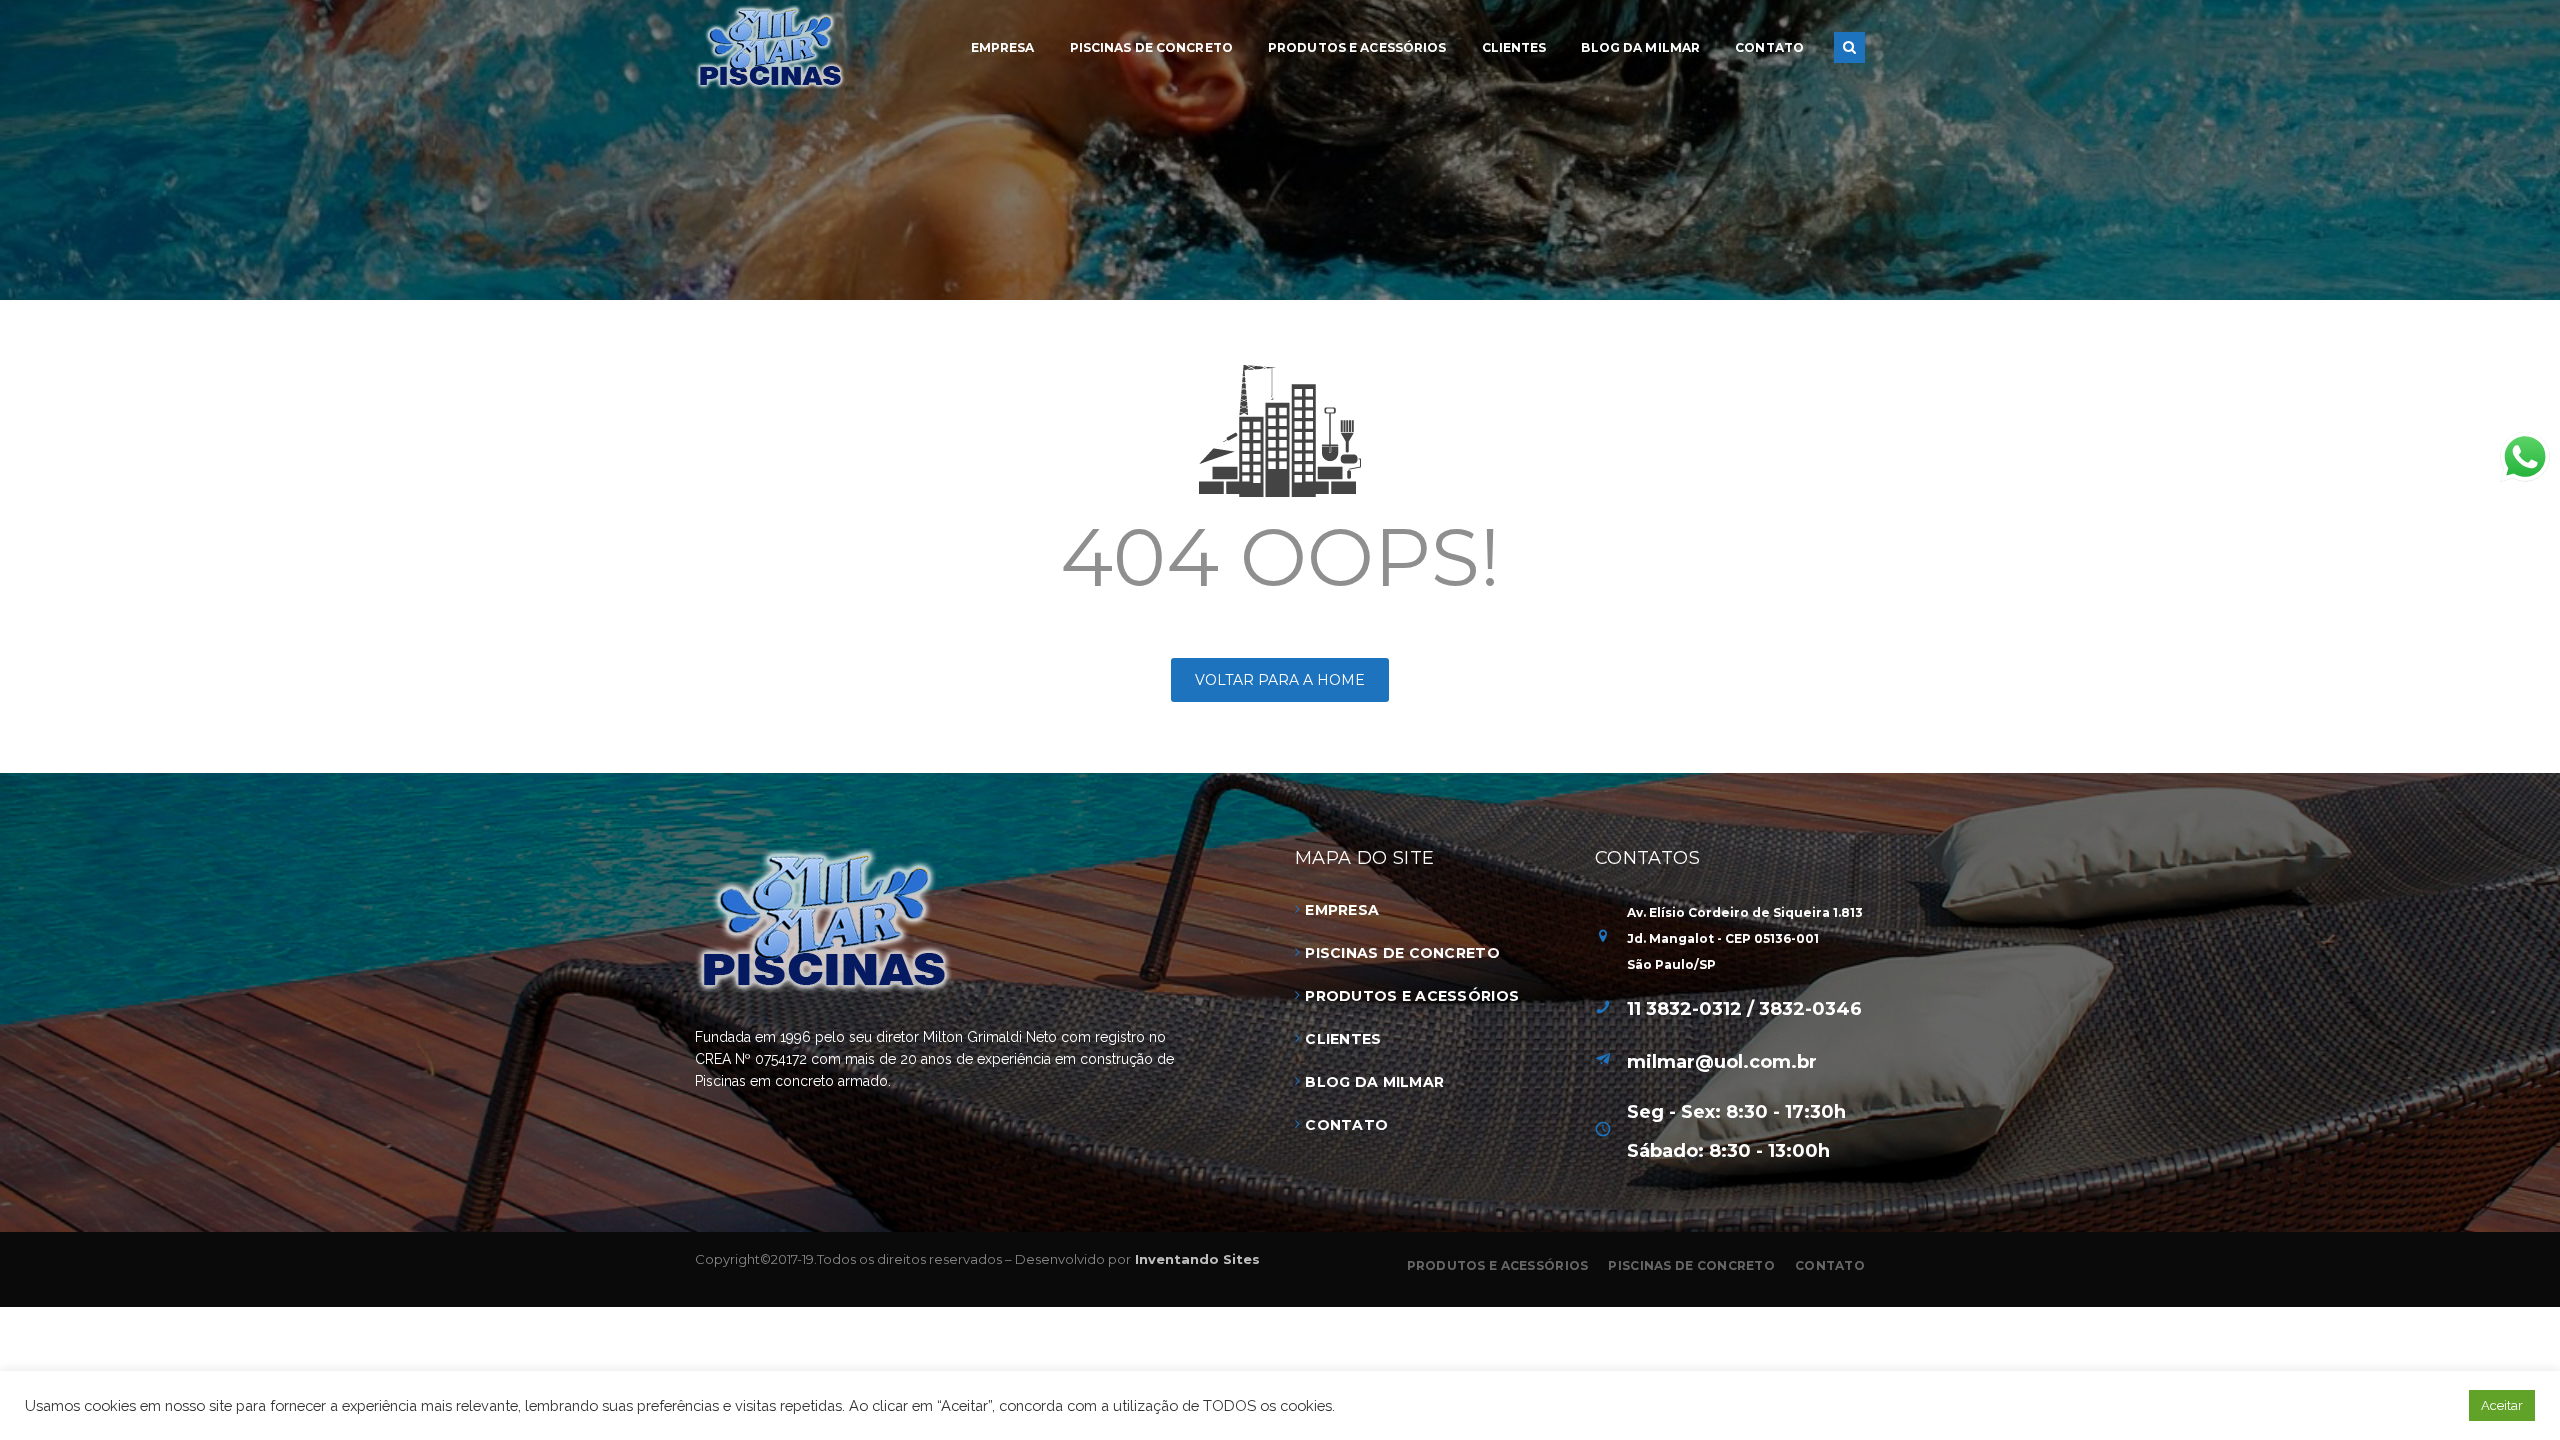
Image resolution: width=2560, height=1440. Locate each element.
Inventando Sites (1195, 1259)
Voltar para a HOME (1280, 680)
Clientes (1343, 1039)
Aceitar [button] (2502, 1405)
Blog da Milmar (1374, 1082)
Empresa (1342, 910)
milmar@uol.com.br (1722, 1062)
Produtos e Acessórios (1412, 996)
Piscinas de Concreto (1402, 953)
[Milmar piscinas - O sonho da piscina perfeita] (770, 46)
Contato (1346, 1125)
